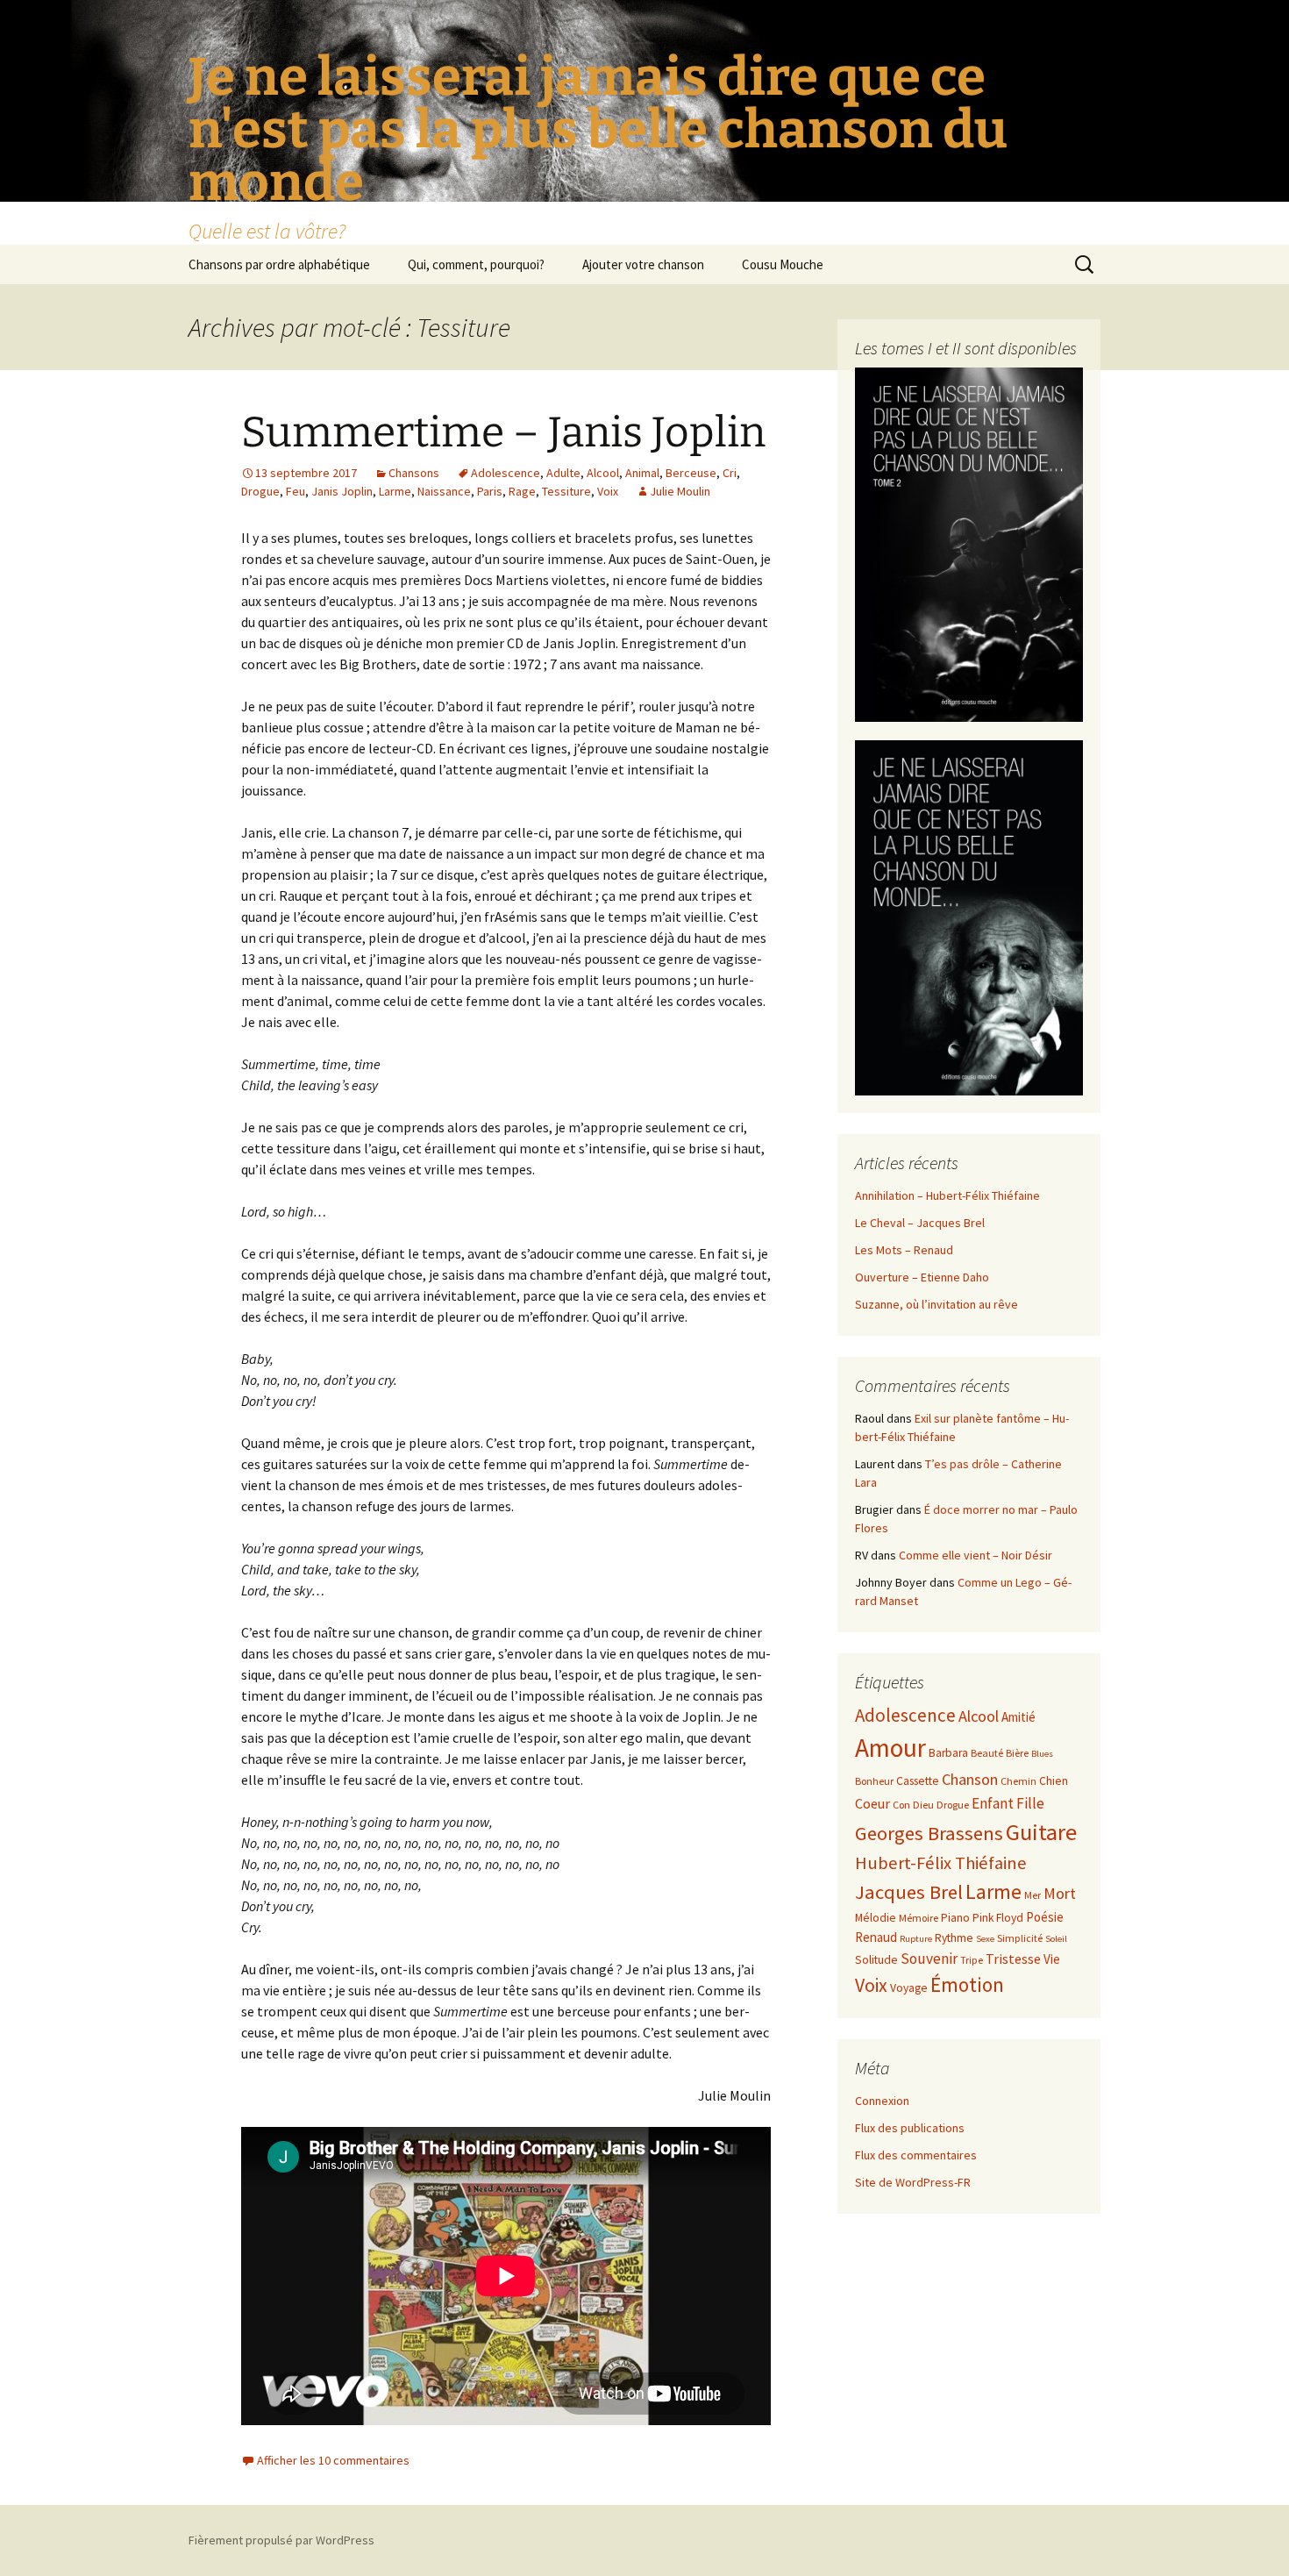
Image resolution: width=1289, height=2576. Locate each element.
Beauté (987, 1753)
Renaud (876, 1937)
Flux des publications (910, 2128)
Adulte (563, 473)
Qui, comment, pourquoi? (476, 264)
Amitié (1018, 1717)
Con (901, 1805)
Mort (1060, 1893)
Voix (608, 491)
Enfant (993, 1803)
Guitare (1041, 1832)
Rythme (954, 1938)
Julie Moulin (680, 491)
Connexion (882, 2101)
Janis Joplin (342, 491)
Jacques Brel (909, 1892)
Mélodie (876, 1918)
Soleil (1056, 1939)
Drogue (260, 491)
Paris (490, 491)
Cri (730, 473)
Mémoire (919, 1918)
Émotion (967, 1984)
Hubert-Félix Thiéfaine (941, 1863)
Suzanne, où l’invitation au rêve (936, 1304)
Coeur (872, 1803)
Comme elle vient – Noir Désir (976, 1555)
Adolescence (506, 473)
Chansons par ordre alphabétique (279, 264)
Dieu (923, 1805)
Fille (1030, 1803)
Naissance (444, 491)
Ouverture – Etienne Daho (922, 1277)
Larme (395, 491)
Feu (296, 491)
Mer (1033, 1895)
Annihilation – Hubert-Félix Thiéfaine (947, 1195)
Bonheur (874, 1781)
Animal (642, 473)
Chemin (1018, 1781)
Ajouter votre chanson (643, 264)
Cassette (918, 1781)
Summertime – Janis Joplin (503, 432)
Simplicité (1020, 1938)
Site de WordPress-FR (913, 2182)
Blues (1042, 1754)
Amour (890, 1748)
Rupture (916, 1939)
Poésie (1045, 1917)
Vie (1052, 1959)
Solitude (876, 1960)
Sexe (985, 1939)
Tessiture (566, 491)
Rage (522, 491)
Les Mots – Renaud (904, 1250)
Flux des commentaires (916, 2155)
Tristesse (1013, 1959)
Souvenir (929, 1959)
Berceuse (691, 473)
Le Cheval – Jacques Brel (920, 1223)
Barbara (948, 1753)
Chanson (970, 1779)
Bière (1017, 1753)
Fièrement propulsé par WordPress (281, 2540)
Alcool (603, 473)
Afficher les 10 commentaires (333, 2460)
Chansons (414, 473)
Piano (955, 1918)
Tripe (972, 1960)
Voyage (909, 1988)
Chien (1054, 1781)
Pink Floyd (998, 1918)
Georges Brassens (929, 1833)
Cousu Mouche (783, 264)
